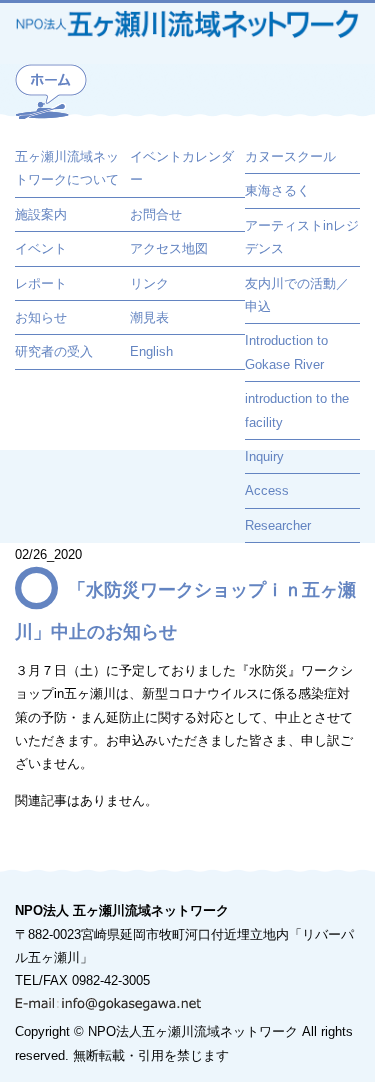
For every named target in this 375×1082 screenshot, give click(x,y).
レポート (41, 283)
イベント (41, 248)
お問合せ (156, 214)
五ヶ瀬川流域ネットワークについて (67, 168)
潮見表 (149, 317)
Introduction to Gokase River (286, 352)
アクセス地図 (169, 248)
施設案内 (41, 214)
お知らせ (41, 317)
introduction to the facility (297, 410)
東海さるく (277, 190)
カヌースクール (290, 156)
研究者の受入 (54, 351)
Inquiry (264, 456)
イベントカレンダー (182, 168)
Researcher (278, 525)
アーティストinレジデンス (302, 237)
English (151, 351)
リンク (149, 283)
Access (267, 490)
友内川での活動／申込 (297, 295)
